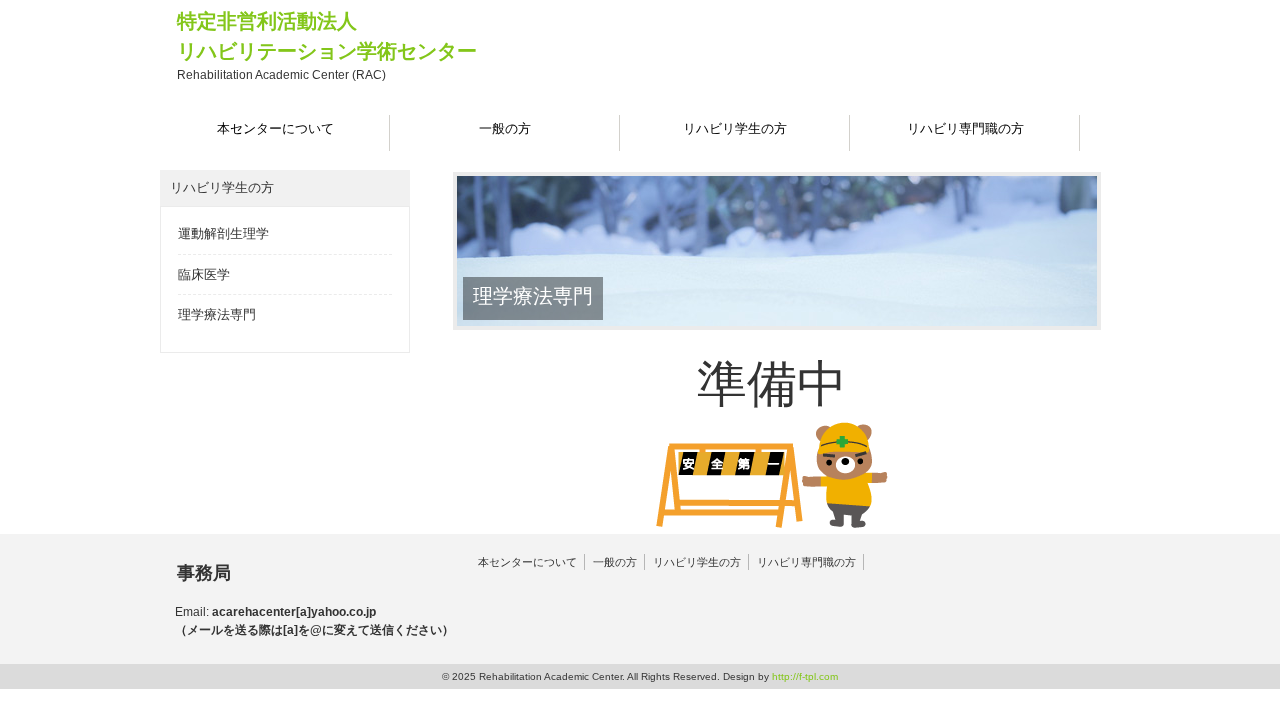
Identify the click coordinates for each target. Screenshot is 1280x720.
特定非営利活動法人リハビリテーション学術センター (327, 46)
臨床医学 (204, 274)
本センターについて (527, 562)
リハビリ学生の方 (697, 562)
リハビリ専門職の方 (806, 562)
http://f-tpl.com (805, 676)
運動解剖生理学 (223, 233)
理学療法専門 (217, 314)
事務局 (204, 573)
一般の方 (615, 562)
